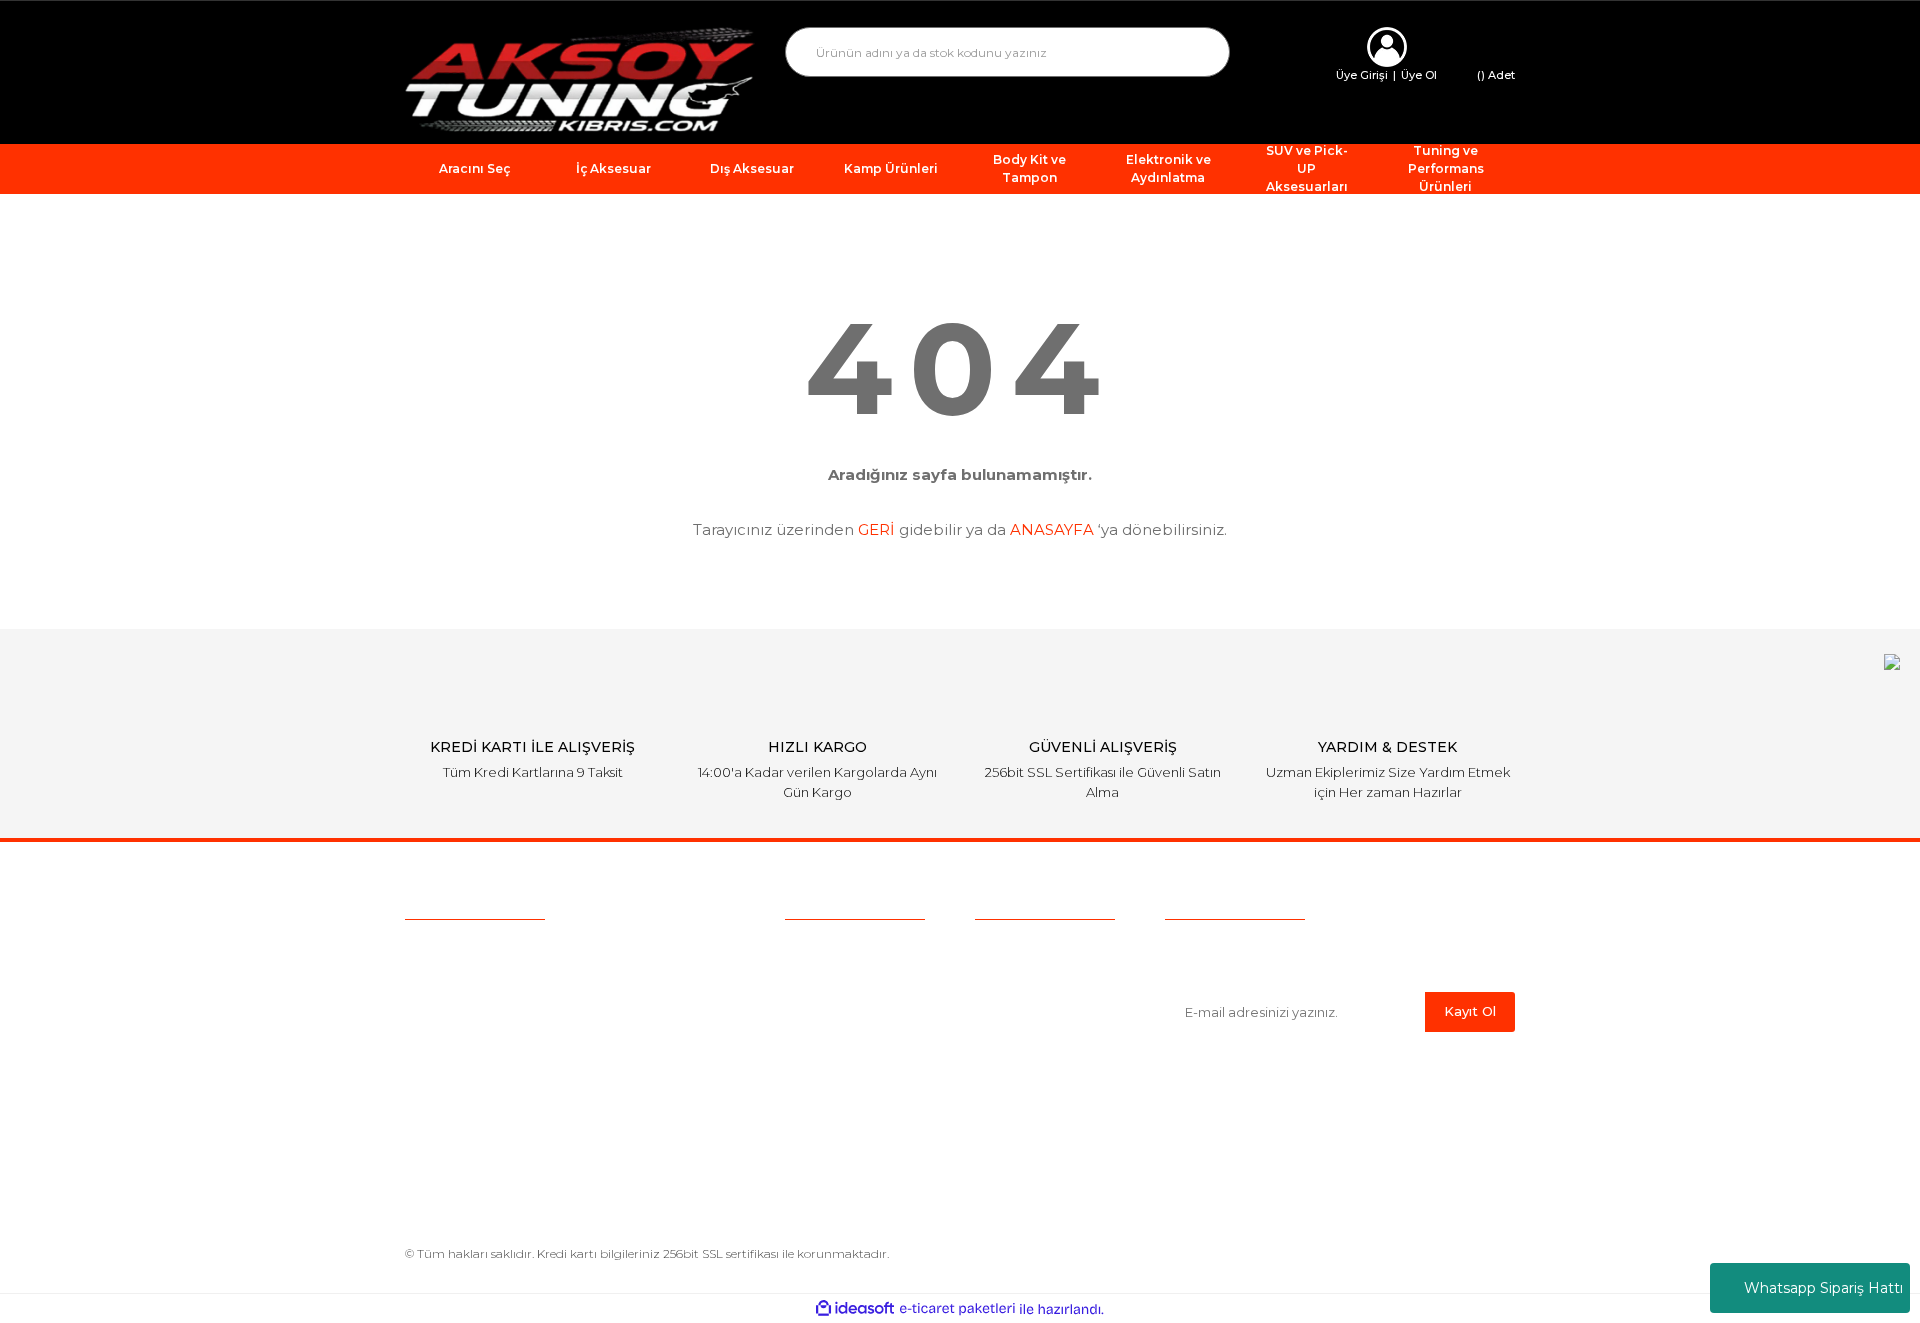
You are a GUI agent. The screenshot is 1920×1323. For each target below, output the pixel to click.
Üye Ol (1419, 75)
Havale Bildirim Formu (1052, 1134)
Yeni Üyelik (822, 1072)
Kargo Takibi (828, 1041)
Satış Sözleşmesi (1032, 948)
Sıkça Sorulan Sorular (858, 1010)
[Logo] (580, 78)
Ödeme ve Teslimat (1042, 979)
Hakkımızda (825, 948)
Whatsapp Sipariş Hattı (1823, 1288)
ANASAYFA (1052, 529)
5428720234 (518, 953)
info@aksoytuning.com (532, 991)
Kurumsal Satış (836, 979)
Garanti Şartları (1024, 1072)
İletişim (809, 1103)
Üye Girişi (1362, 75)
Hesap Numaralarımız (1050, 1103)
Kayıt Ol (1470, 1011)
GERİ (876, 529)
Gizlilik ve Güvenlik (1037, 1010)
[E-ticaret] (957, 1309)
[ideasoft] (855, 1309)
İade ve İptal (1017, 1041)
